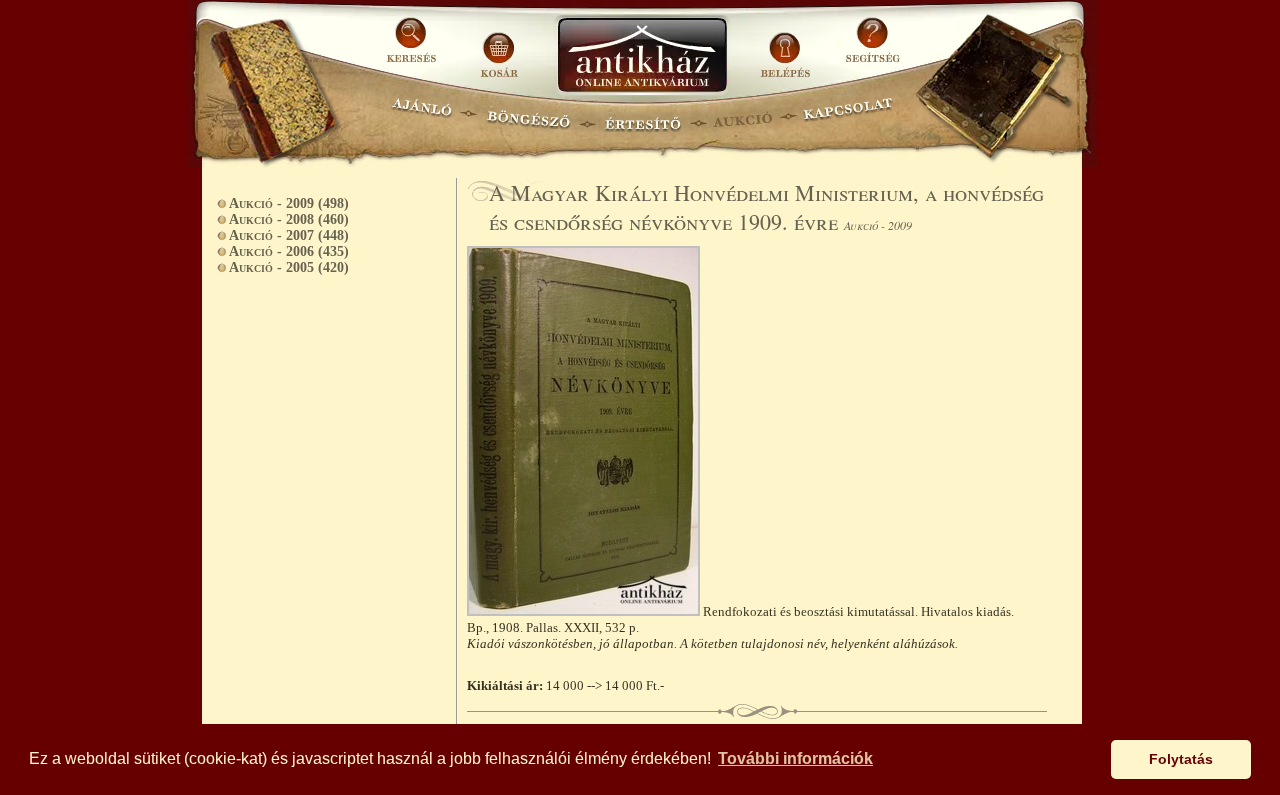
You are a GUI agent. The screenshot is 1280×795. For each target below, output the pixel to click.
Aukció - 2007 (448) (289, 235)
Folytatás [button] (1181, 759)
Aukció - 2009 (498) (289, 203)
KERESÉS (414, 47)
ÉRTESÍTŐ (642, 115)
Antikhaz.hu (642, 56)
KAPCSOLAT (848, 115)
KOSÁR (499, 47)
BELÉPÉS (787, 47)
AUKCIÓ (742, 115)
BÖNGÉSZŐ (528, 115)
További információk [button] (795, 758)
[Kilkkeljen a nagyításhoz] (585, 611)
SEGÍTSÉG (872, 47)
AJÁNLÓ (422, 115)
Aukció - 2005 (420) (289, 267)
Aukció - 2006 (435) (289, 251)
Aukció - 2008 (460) (289, 219)
